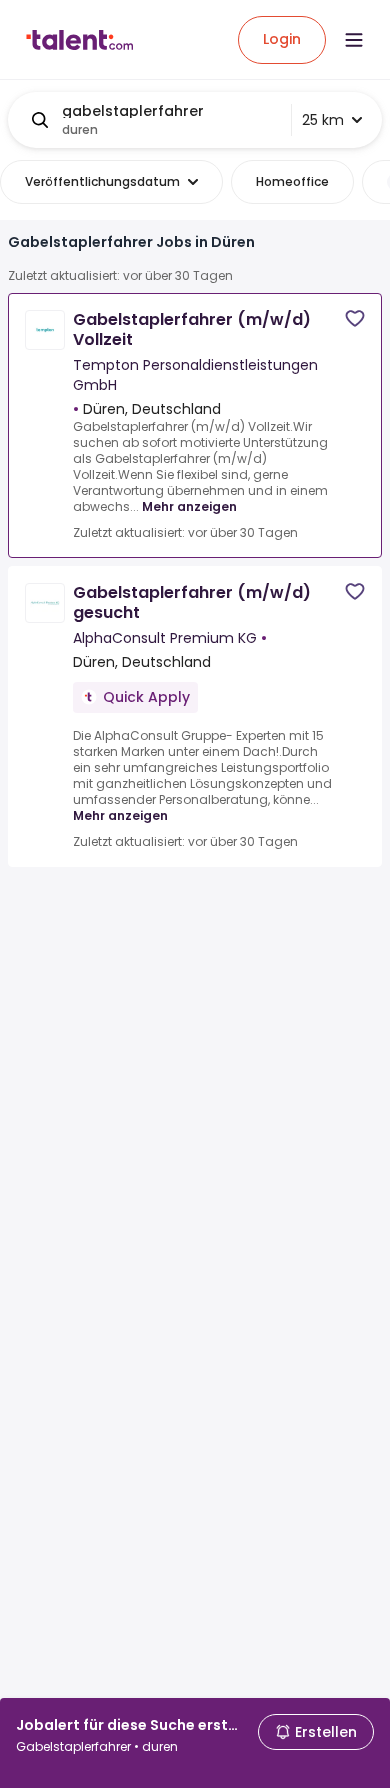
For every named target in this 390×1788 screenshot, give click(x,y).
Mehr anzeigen (189, 506)
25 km (323, 120)
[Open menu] (354, 40)
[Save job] (355, 318)
